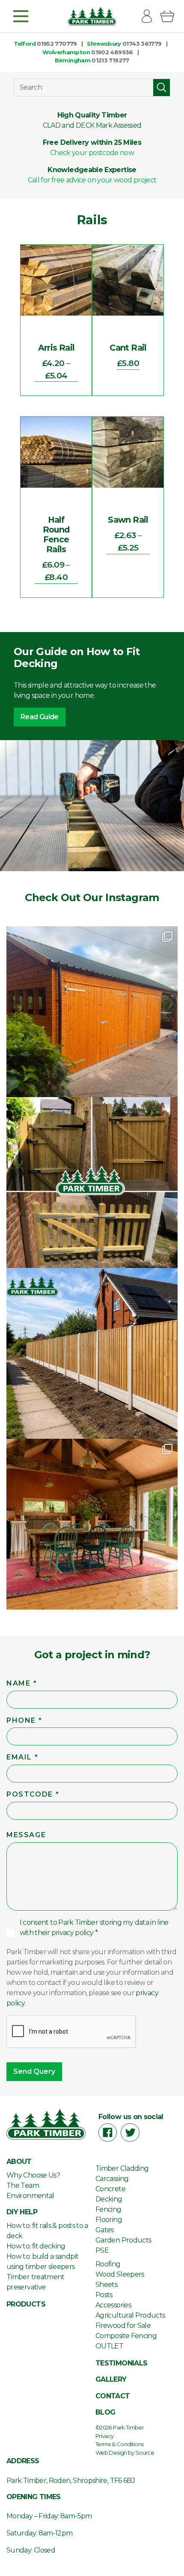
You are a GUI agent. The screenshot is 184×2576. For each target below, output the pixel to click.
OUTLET (109, 2346)
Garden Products (123, 2240)
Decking (109, 2199)
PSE (102, 2250)
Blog (105, 2412)
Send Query (34, 2071)
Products (26, 2304)
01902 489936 (112, 52)
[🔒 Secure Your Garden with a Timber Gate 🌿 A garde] (92, 1183)
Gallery (111, 2379)
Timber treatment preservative (36, 2282)
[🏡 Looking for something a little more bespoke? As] (92, 1012)
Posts (104, 2295)
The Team (23, 2185)
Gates (105, 2230)
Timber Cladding (122, 2168)
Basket (171, 16)
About (19, 2162)
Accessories (113, 2305)
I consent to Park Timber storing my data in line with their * (94, 1928)
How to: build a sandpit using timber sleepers (42, 2261)
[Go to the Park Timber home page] (92, 16)
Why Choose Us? (33, 2175)
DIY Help (22, 2212)
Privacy (105, 2436)
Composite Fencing (126, 2336)
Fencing (108, 2209)
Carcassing (112, 2179)
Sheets (106, 2285)
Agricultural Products (130, 2315)
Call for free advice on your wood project (92, 180)
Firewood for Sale (123, 2326)
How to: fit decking (36, 2246)
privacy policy (73, 1933)
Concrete (110, 2189)
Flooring (109, 2220)
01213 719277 (110, 60)
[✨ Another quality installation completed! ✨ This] (92, 1353)
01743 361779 (142, 44)
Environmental (30, 2196)
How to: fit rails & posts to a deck (47, 2231)
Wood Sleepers (120, 2274)
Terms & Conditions (119, 2444)
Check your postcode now (92, 153)
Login (150, 16)
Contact (113, 2396)
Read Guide (40, 717)
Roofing (108, 2264)
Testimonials (121, 2363)
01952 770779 (57, 44)
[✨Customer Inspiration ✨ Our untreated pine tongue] (92, 1524)
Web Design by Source (125, 2453)
